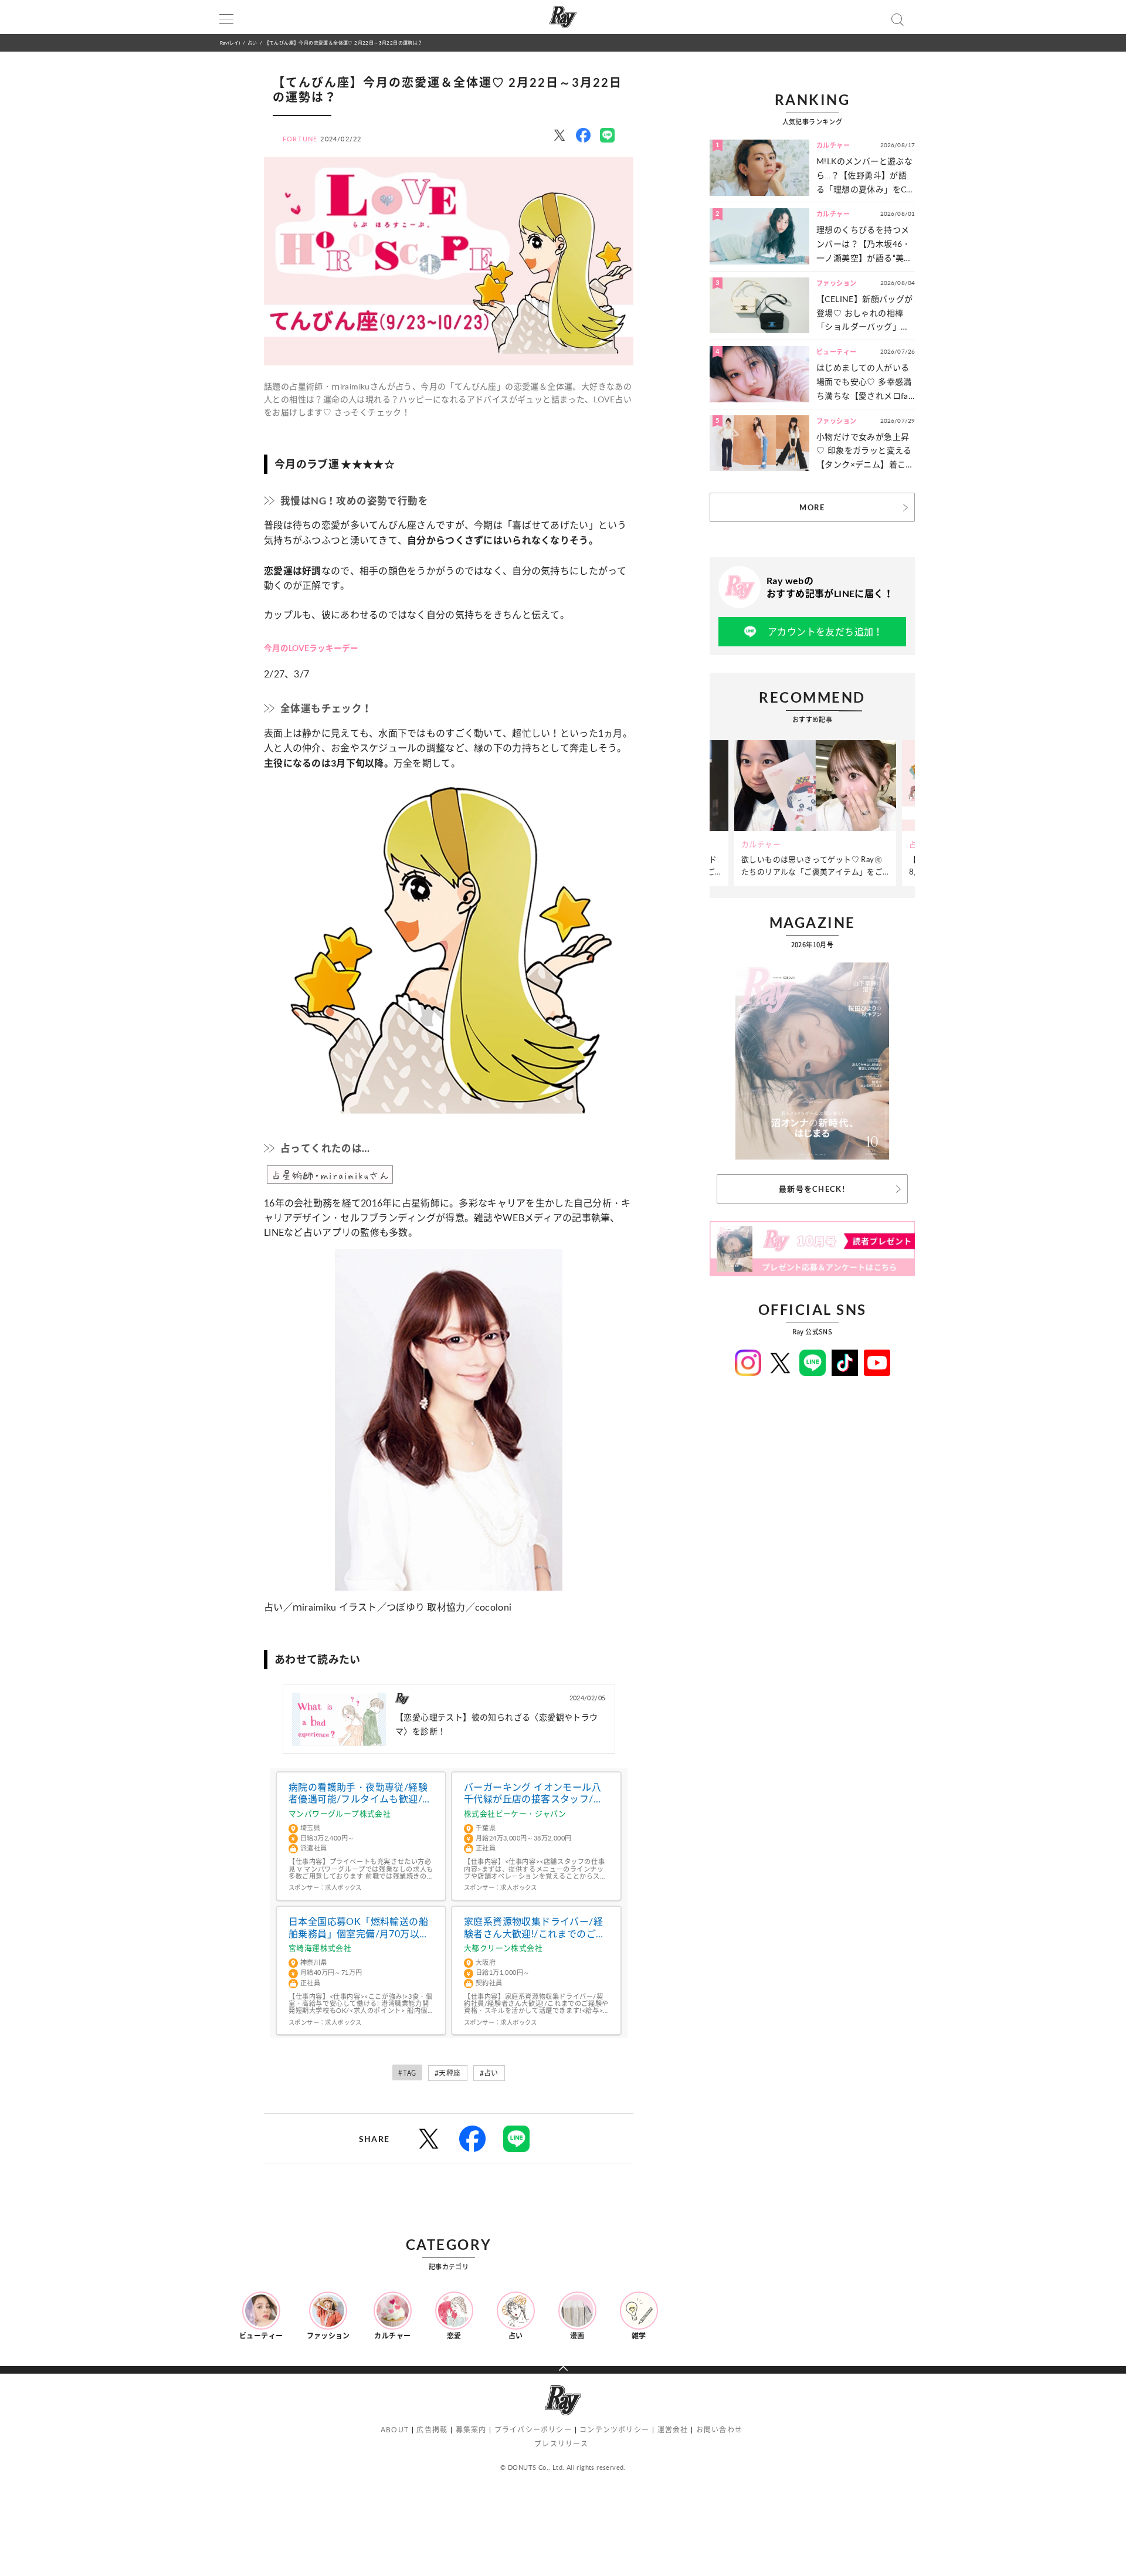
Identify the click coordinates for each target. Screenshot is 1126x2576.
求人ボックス (343, 1887)
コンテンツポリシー (614, 2430)
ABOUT (395, 2430)
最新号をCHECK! (812, 1189)
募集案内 (471, 2430)
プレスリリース (561, 2444)
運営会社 (673, 2430)
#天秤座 (448, 2073)
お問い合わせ (719, 2430)
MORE (812, 507)
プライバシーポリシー (533, 2430)
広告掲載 (432, 2430)
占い (252, 43)
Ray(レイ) (230, 43)
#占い (489, 2073)
